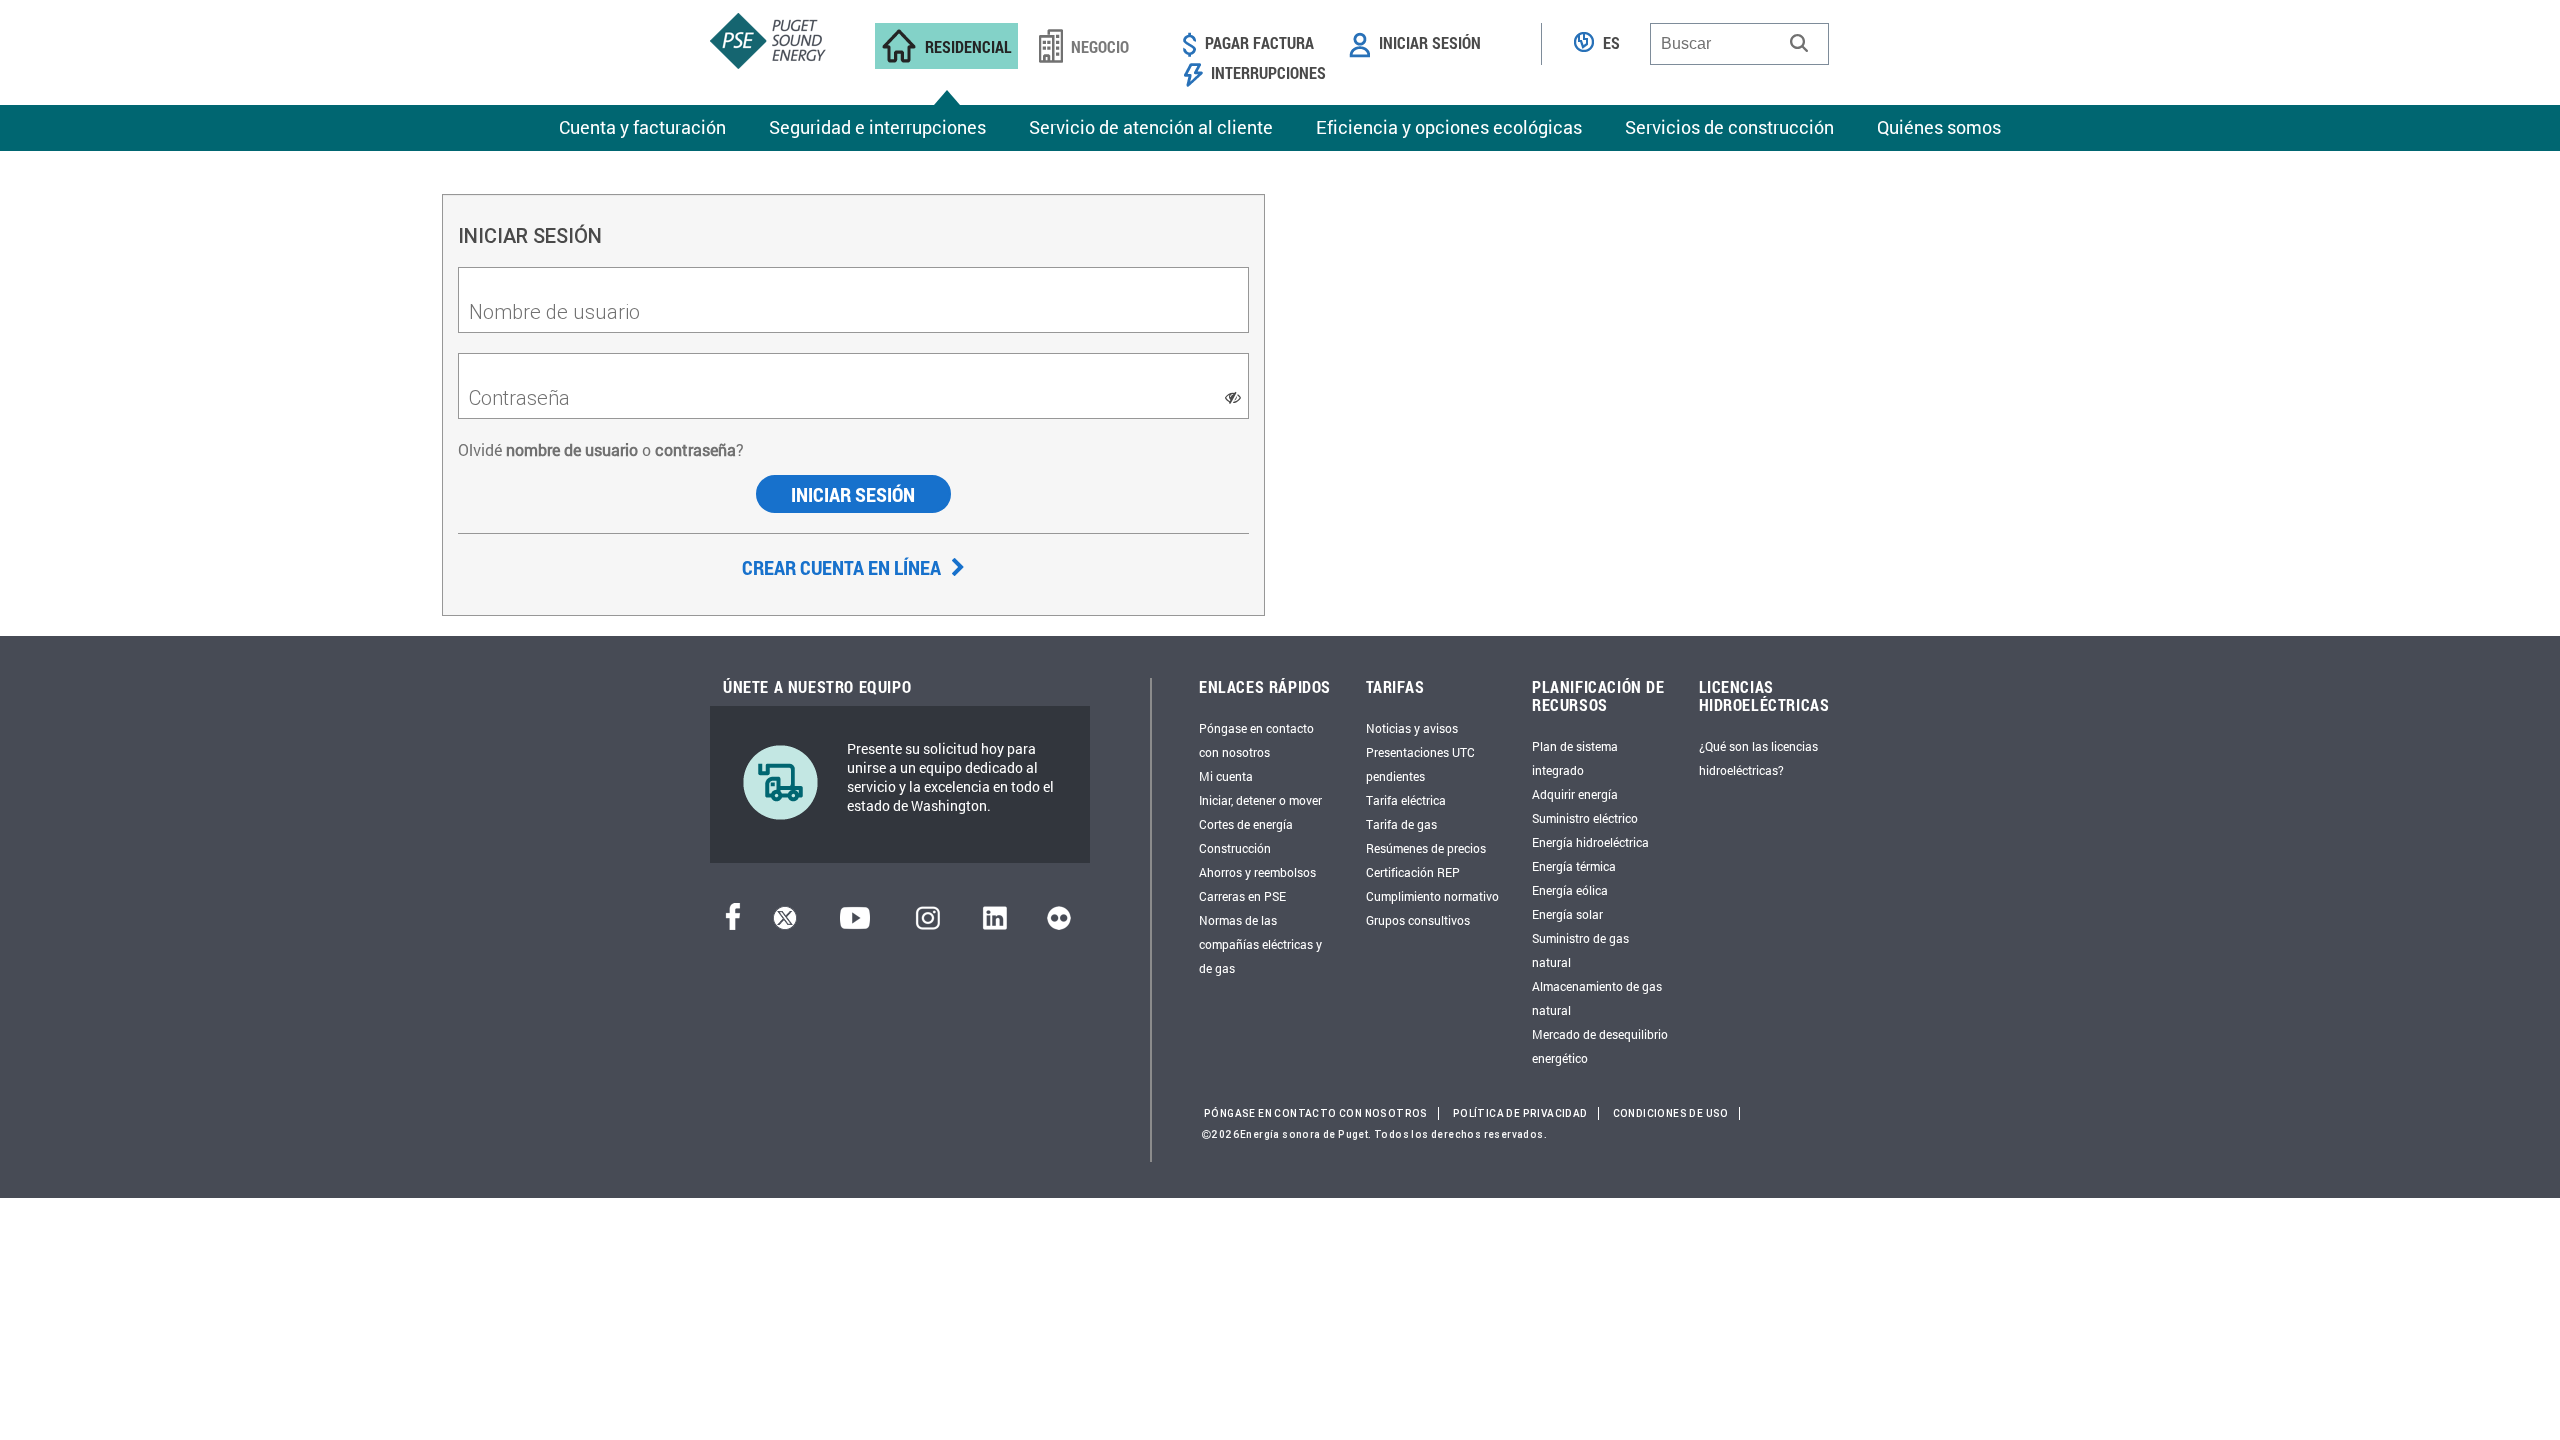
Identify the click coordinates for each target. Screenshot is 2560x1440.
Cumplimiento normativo (1432, 896)
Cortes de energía (1246, 824)
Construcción (1235, 848)
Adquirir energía (1575, 794)
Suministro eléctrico (1585, 818)
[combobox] (1739, 44)
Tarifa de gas (1401, 824)
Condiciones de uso (1671, 1113)
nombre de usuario (570, 449)
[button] (1799, 43)
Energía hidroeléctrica (1590, 842)
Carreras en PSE (1242, 896)
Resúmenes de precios (1426, 848)
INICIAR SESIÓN (853, 494)
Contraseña (519, 397)
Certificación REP (1413, 872)
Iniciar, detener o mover (1260, 800)
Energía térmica (1574, 866)
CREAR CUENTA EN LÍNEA (843, 567)
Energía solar (1567, 914)
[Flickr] (1059, 923)
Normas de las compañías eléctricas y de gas (1260, 944)
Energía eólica (1570, 890)
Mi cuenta (1226, 776)
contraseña (695, 449)
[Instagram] (928, 923)
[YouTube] (855, 923)
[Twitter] (785, 923)
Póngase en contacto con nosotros (1316, 1113)
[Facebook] (733, 923)
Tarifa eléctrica (1406, 800)
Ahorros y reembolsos (1257, 872)
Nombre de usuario (554, 311)
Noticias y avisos (1412, 728)
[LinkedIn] (994, 923)
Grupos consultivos (1418, 920)
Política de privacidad (1520, 1113)
